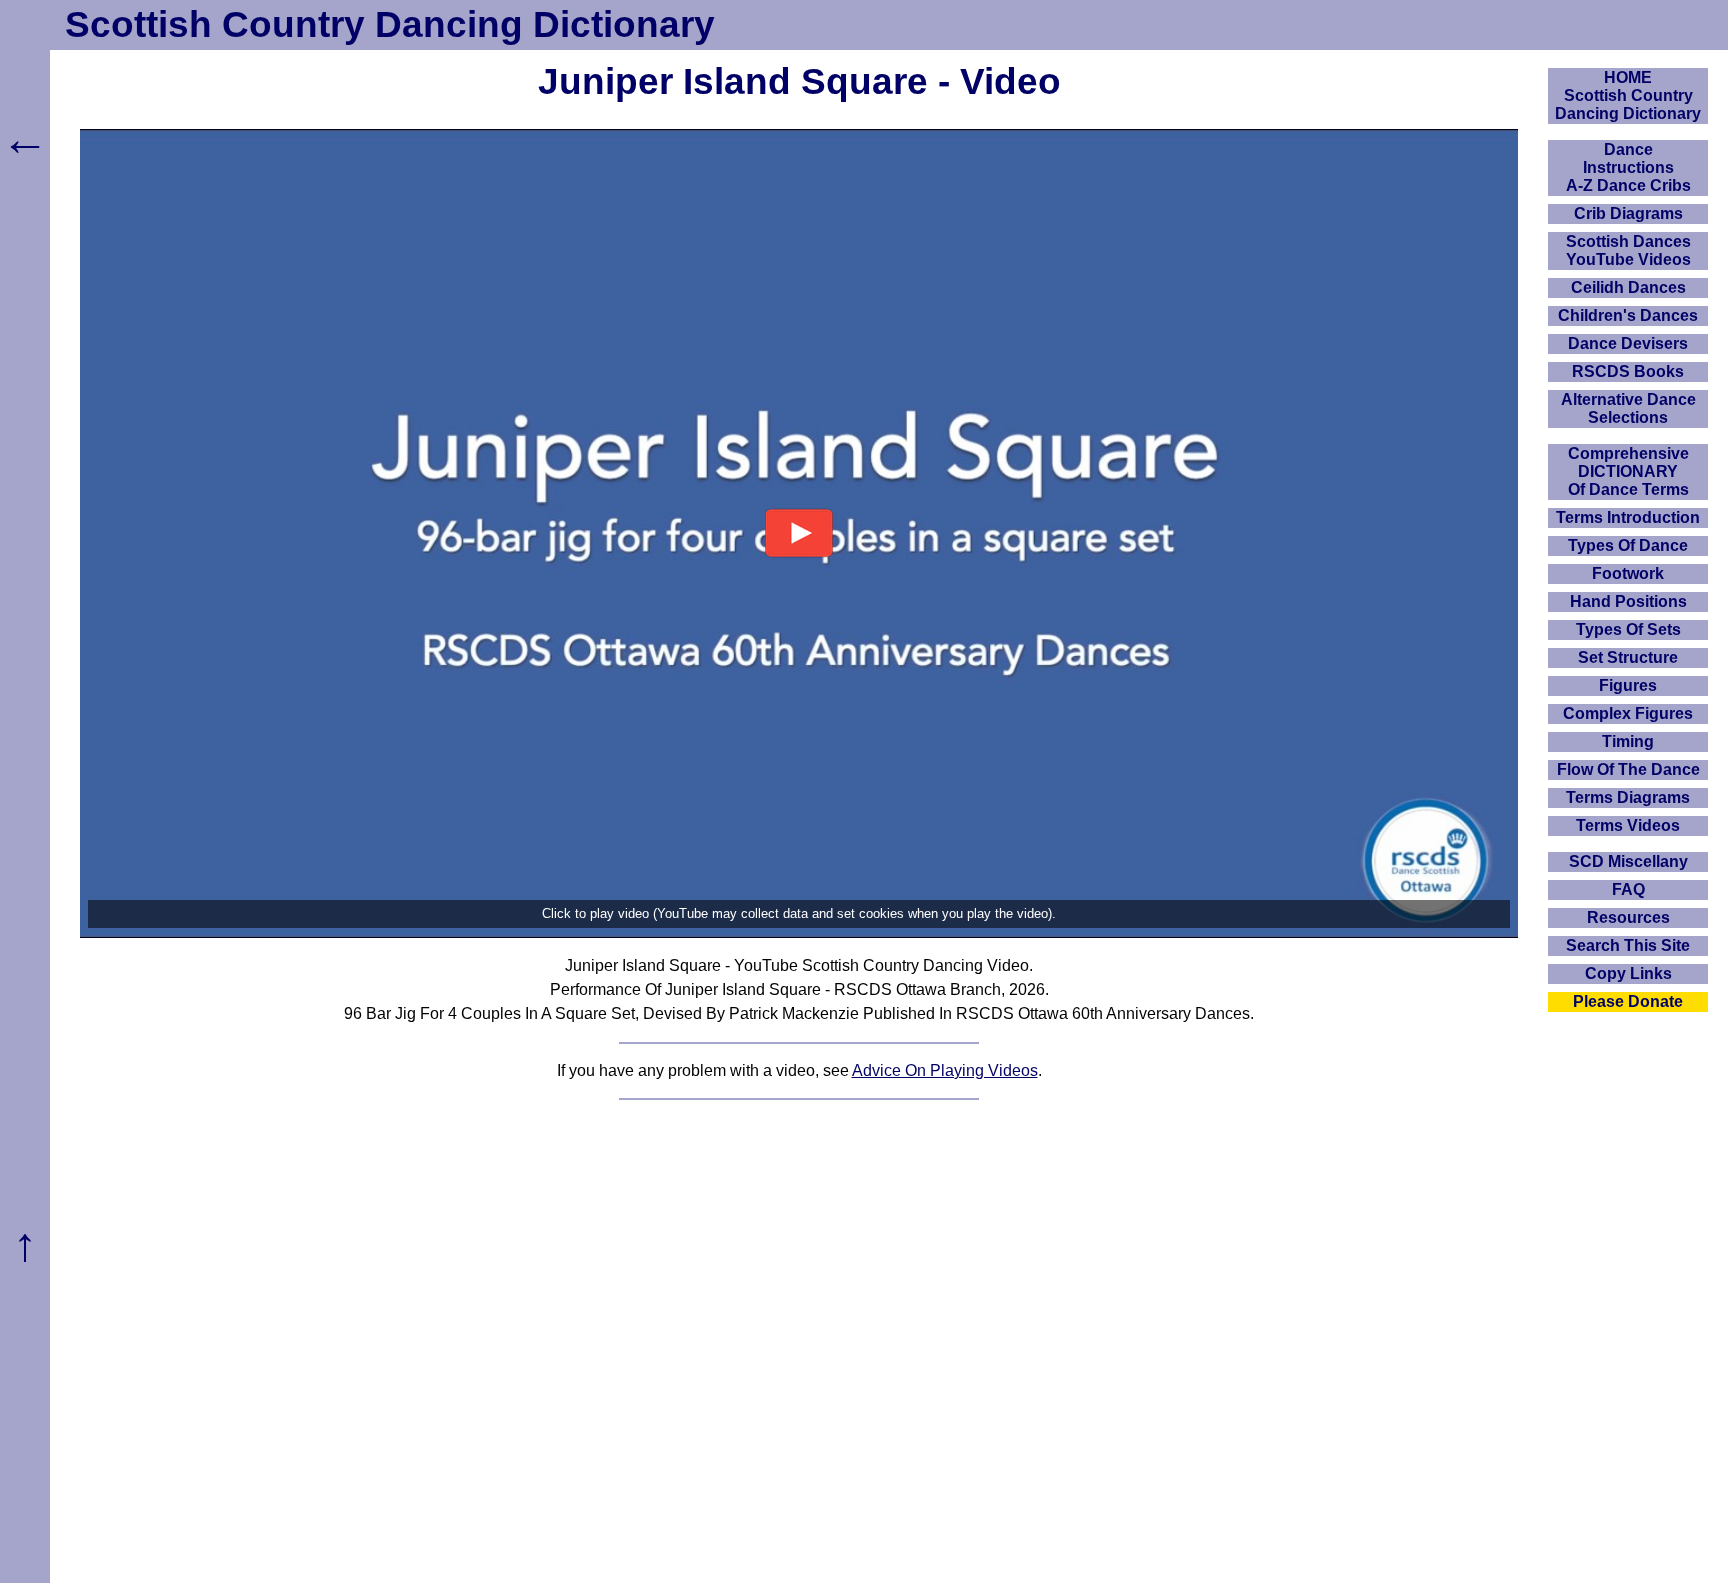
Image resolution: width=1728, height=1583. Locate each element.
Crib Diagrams (1628, 213)
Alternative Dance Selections (1628, 408)
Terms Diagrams (1628, 797)
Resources (1628, 917)
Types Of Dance (1628, 545)
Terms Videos (1628, 825)
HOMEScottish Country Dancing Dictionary (1628, 95)
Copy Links (1628, 973)
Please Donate (1628, 1001)
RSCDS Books (1628, 371)
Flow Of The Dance (1628, 769)
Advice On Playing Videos (945, 1070)
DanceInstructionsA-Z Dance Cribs (1628, 167)
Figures (1628, 685)
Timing (1628, 741)
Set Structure (1628, 657)
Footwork (1628, 573)
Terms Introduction (1628, 517)
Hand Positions (1628, 601)
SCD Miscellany (1628, 861)
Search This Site (1628, 945)
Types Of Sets (1628, 629)
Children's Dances (1628, 315)
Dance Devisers (1628, 343)
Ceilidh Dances (1628, 287)
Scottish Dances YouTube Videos (1628, 250)
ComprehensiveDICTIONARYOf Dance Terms (1628, 471)
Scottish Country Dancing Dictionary (390, 24)
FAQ (1628, 889)
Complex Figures (1628, 713)
